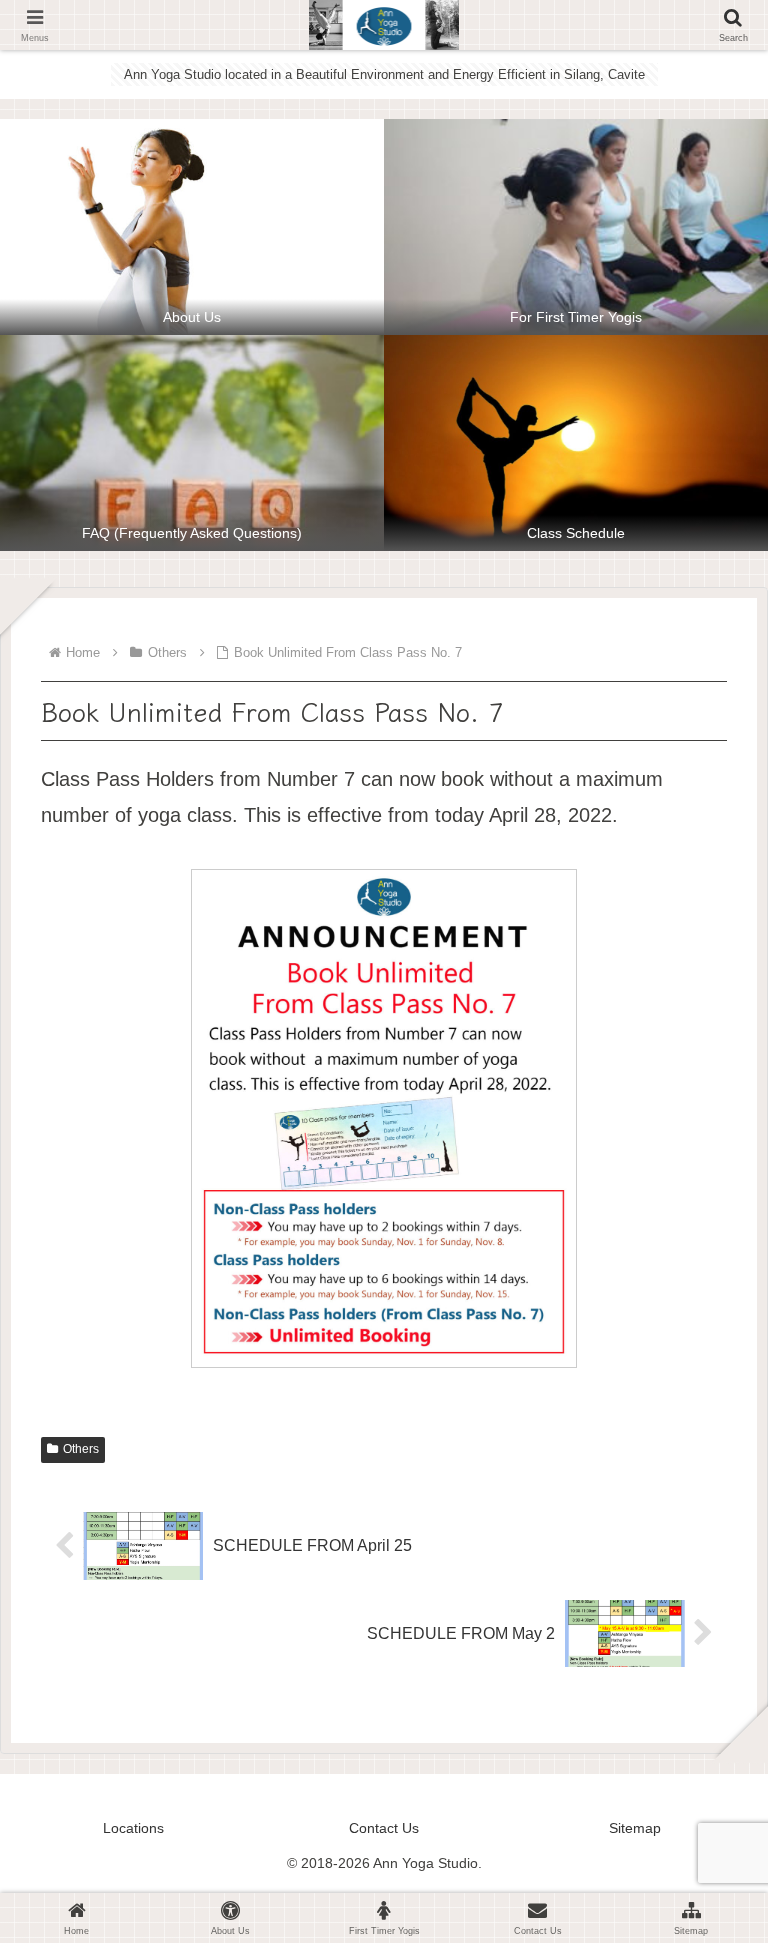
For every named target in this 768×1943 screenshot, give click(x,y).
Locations (133, 1828)
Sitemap (635, 1828)
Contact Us (384, 1828)
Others (81, 1449)
